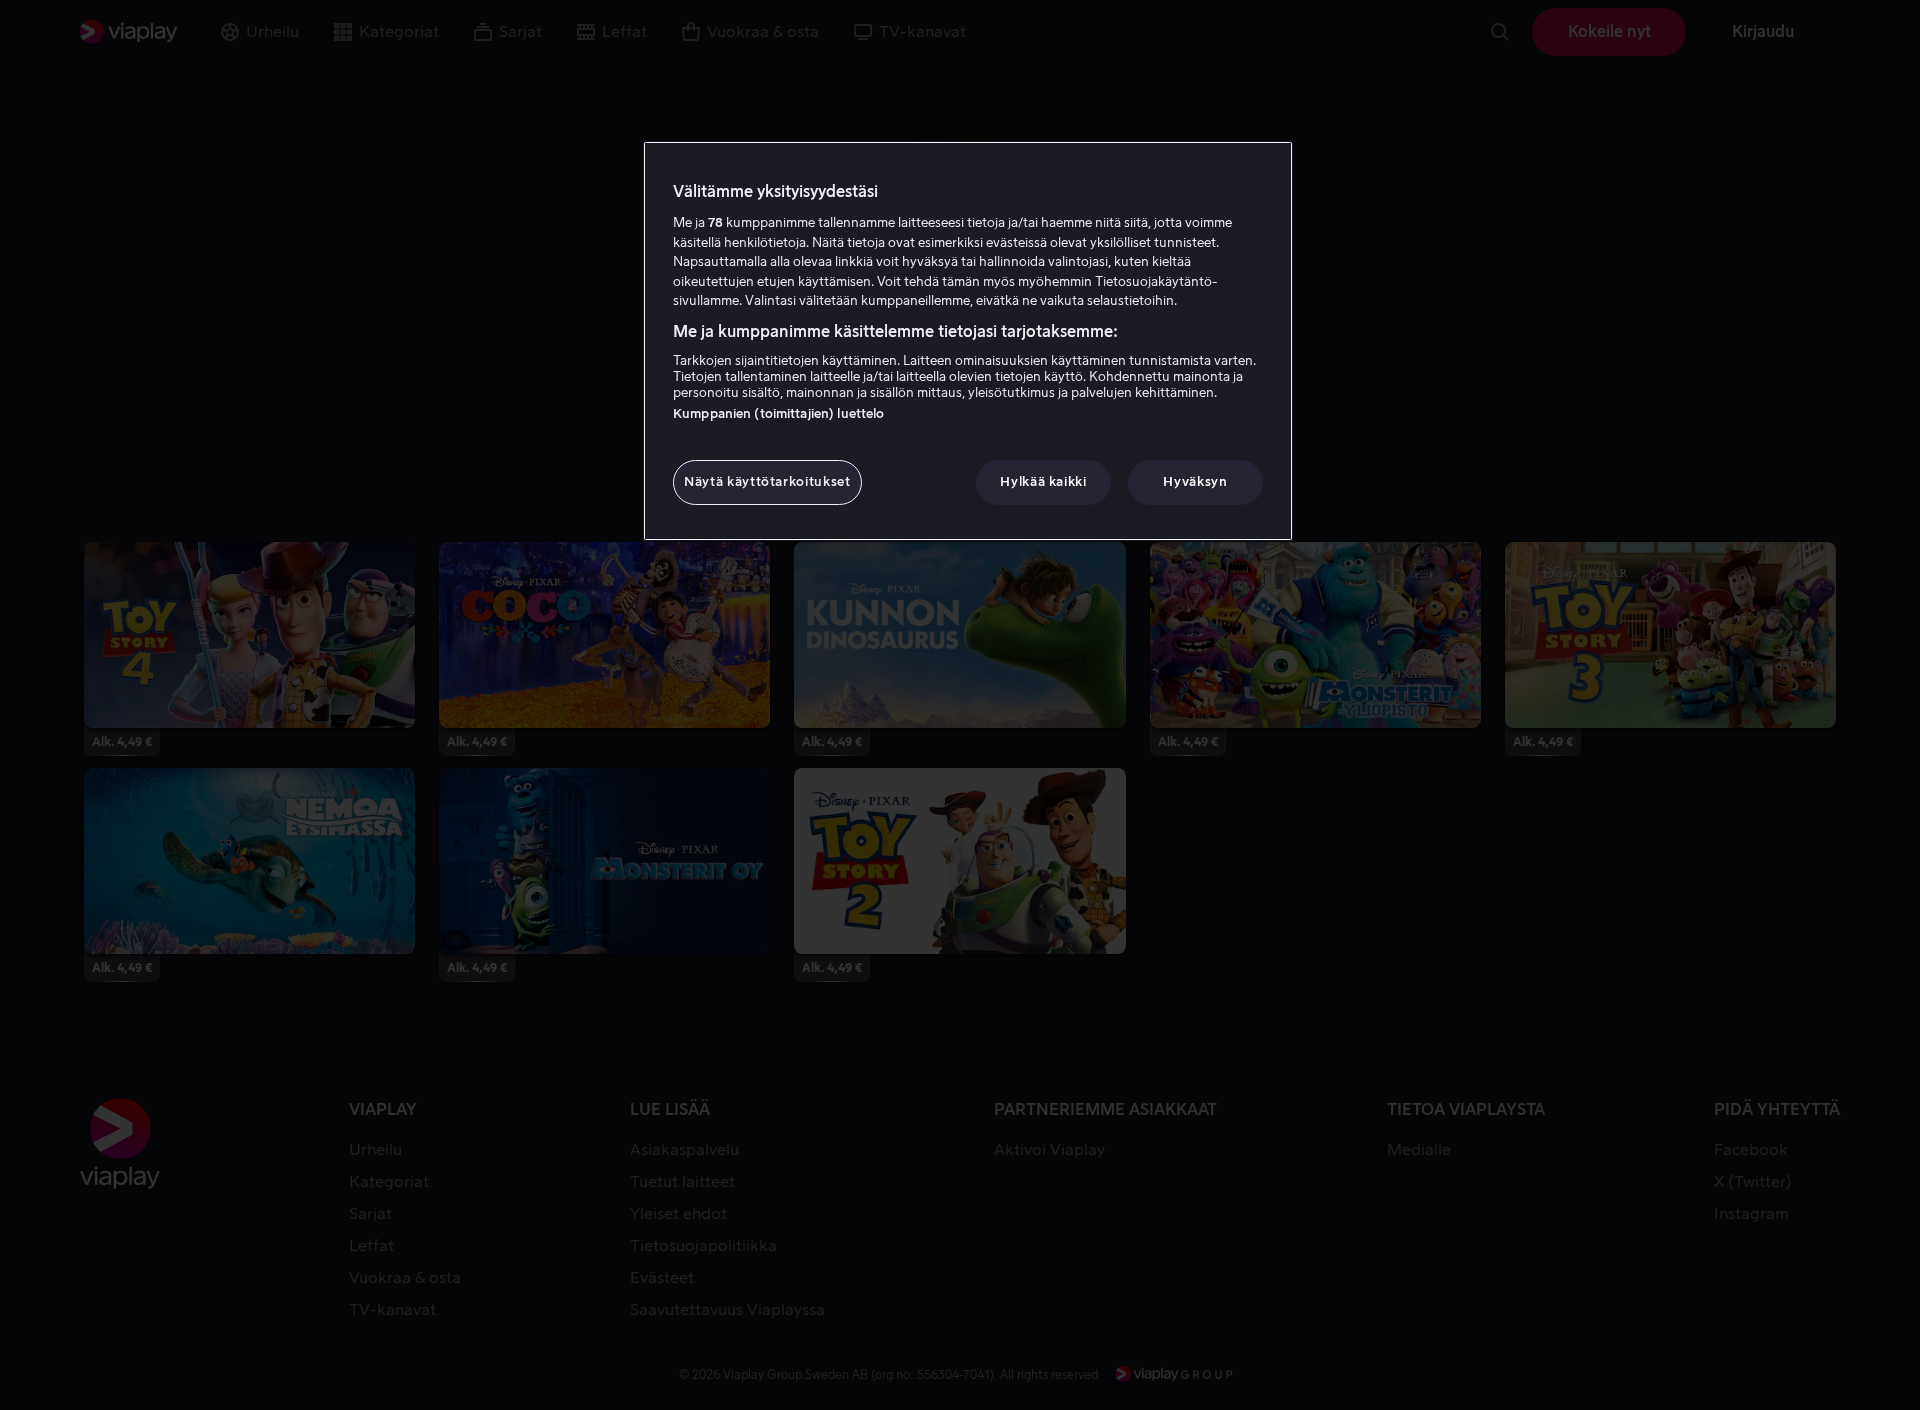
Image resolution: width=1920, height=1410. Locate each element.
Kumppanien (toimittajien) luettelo (778, 413)
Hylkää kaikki (1043, 481)
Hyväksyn (1195, 481)
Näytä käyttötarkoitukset (767, 481)
